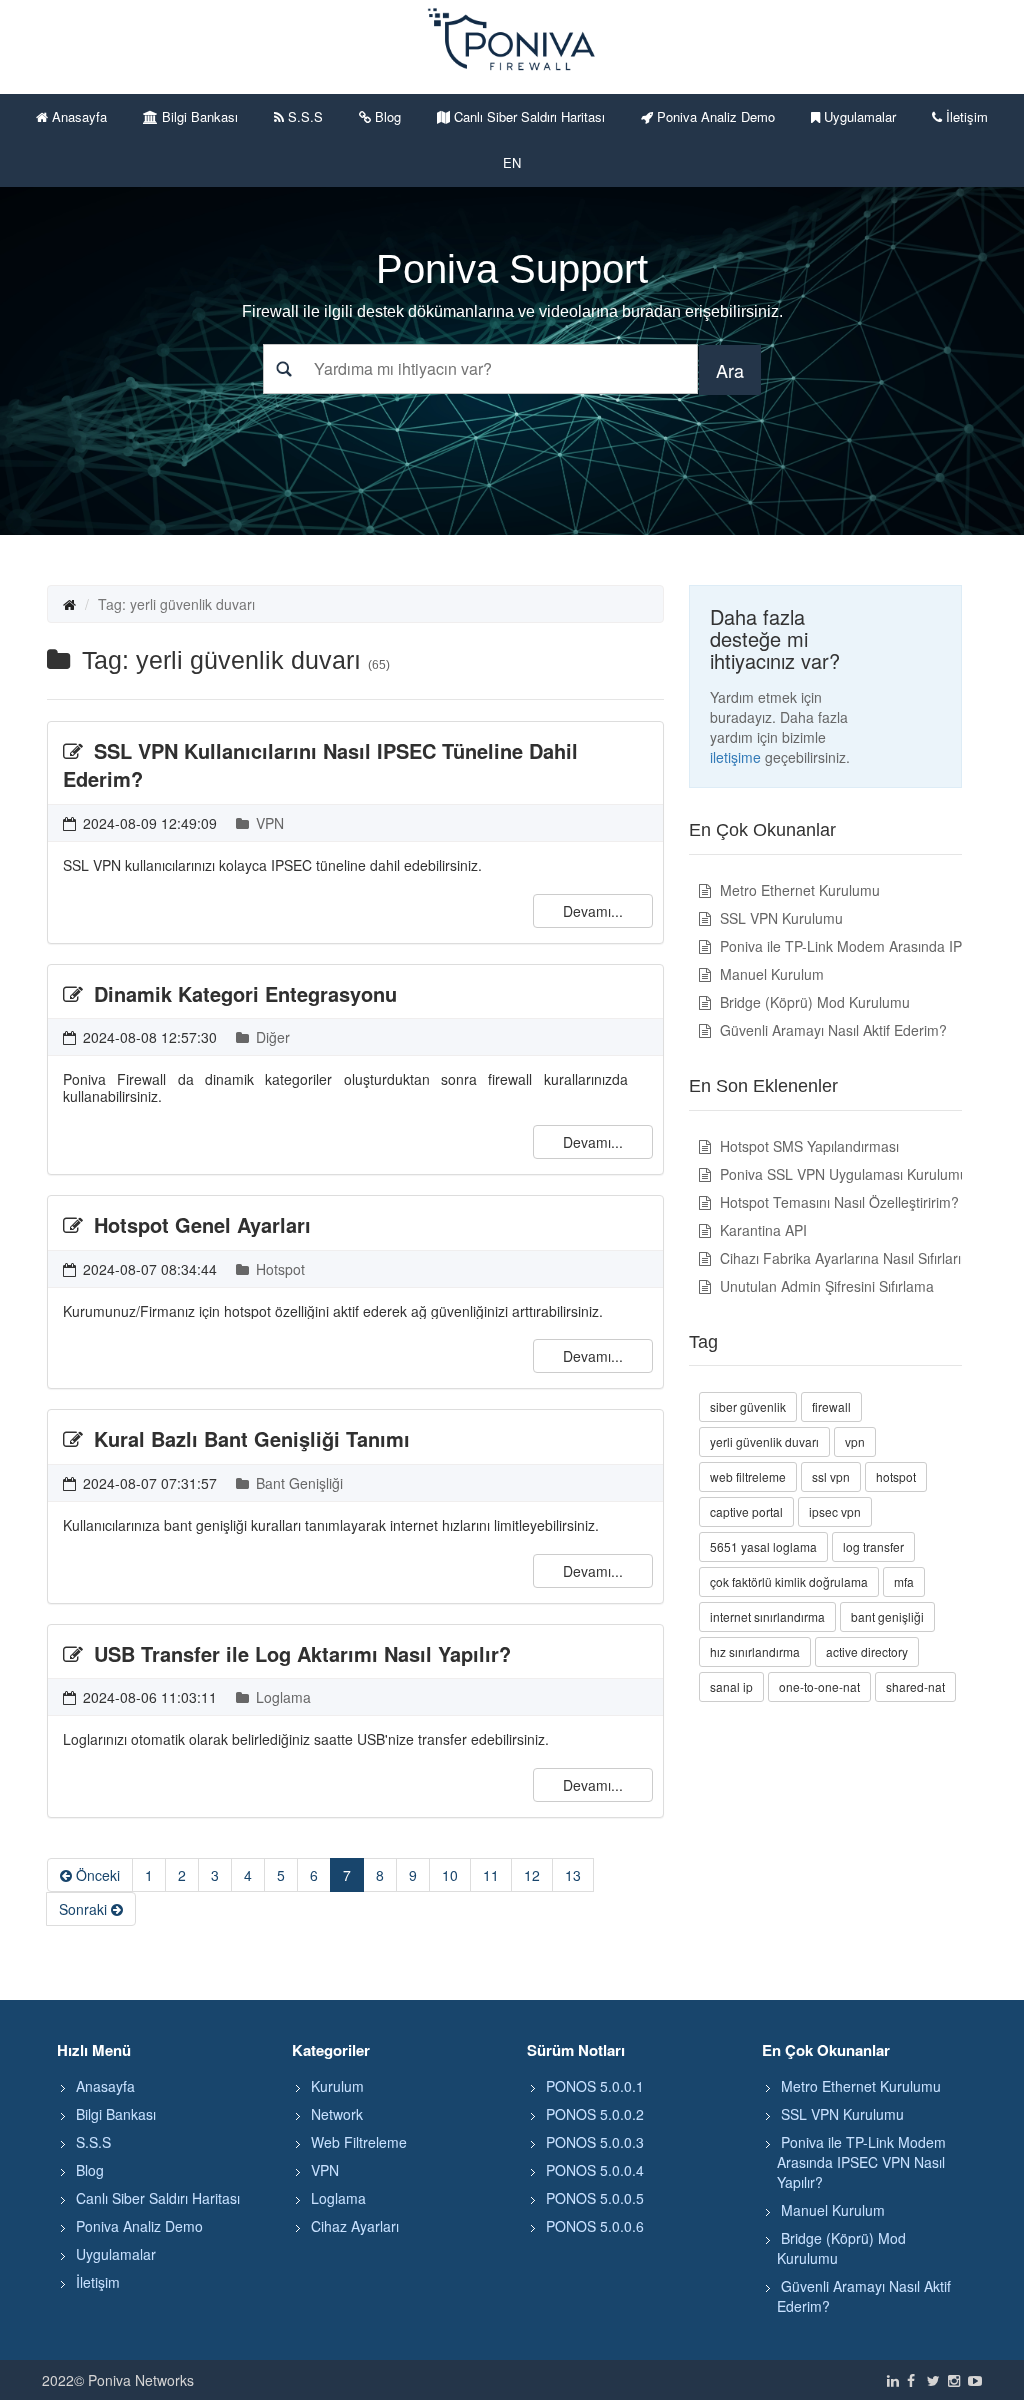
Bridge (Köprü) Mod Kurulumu (813, 1002)
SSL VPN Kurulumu (779, 918)
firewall (831, 1406)
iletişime (735, 757)
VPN (268, 823)
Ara (730, 370)
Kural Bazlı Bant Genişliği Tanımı (249, 1438)
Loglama (281, 1697)
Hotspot (278, 1269)
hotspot (896, 1476)
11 (491, 1875)
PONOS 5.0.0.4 (595, 2170)
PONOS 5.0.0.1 (595, 2086)
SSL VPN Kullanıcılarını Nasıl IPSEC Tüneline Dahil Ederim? (320, 765)
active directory (867, 1651)
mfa (904, 1581)
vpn (855, 1441)
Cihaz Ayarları (355, 2226)
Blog (386, 116)
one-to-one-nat (819, 1686)
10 (450, 1875)
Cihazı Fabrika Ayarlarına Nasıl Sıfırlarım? (848, 1258)
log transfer (873, 1546)
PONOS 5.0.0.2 (595, 2114)
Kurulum (337, 2086)
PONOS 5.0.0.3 (595, 2142)
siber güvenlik (748, 1406)
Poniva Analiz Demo (714, 116)
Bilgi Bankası (198, 116)
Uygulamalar (858, 116)
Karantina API (761, 1230)
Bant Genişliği (297, 1483)
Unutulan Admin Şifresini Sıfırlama (825, 1286)
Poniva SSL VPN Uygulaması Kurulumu (842, 1174)
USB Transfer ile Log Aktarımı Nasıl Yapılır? (299, 1653)
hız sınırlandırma (755, 1651)
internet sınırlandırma (767, 1616)
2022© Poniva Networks (118, 2380)
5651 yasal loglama (763, 1546)
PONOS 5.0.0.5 (595, 2198)
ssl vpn (831, 1476)
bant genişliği (887, 1616)
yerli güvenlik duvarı (764, 1441)
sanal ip (731, 1686)
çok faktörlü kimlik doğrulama (789, 1581)
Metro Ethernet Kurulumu (798, 890)
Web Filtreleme (359, 2142)
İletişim (965, 116)
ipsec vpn (835, 1511)
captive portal (746, 1511)
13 (573, 1875)
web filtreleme (748, 1476)
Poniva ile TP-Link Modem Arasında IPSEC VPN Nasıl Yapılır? (861, 2162)
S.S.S (303, 116)
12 (532, 1875)
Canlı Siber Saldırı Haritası (527, 116)
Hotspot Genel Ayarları (199, 1224)
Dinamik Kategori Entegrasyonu (242, 993)
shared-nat (915, 1686)
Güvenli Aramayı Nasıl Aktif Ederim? (831, 1030)
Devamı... (593, 911)
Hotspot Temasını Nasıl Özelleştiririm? (837, 1202)
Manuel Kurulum (770, 974)
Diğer (271, 1037)
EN (512, 162)
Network (337, 2114)
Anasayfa (77, 116)
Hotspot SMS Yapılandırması (807, 1146)
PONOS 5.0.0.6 (595, 2226)
